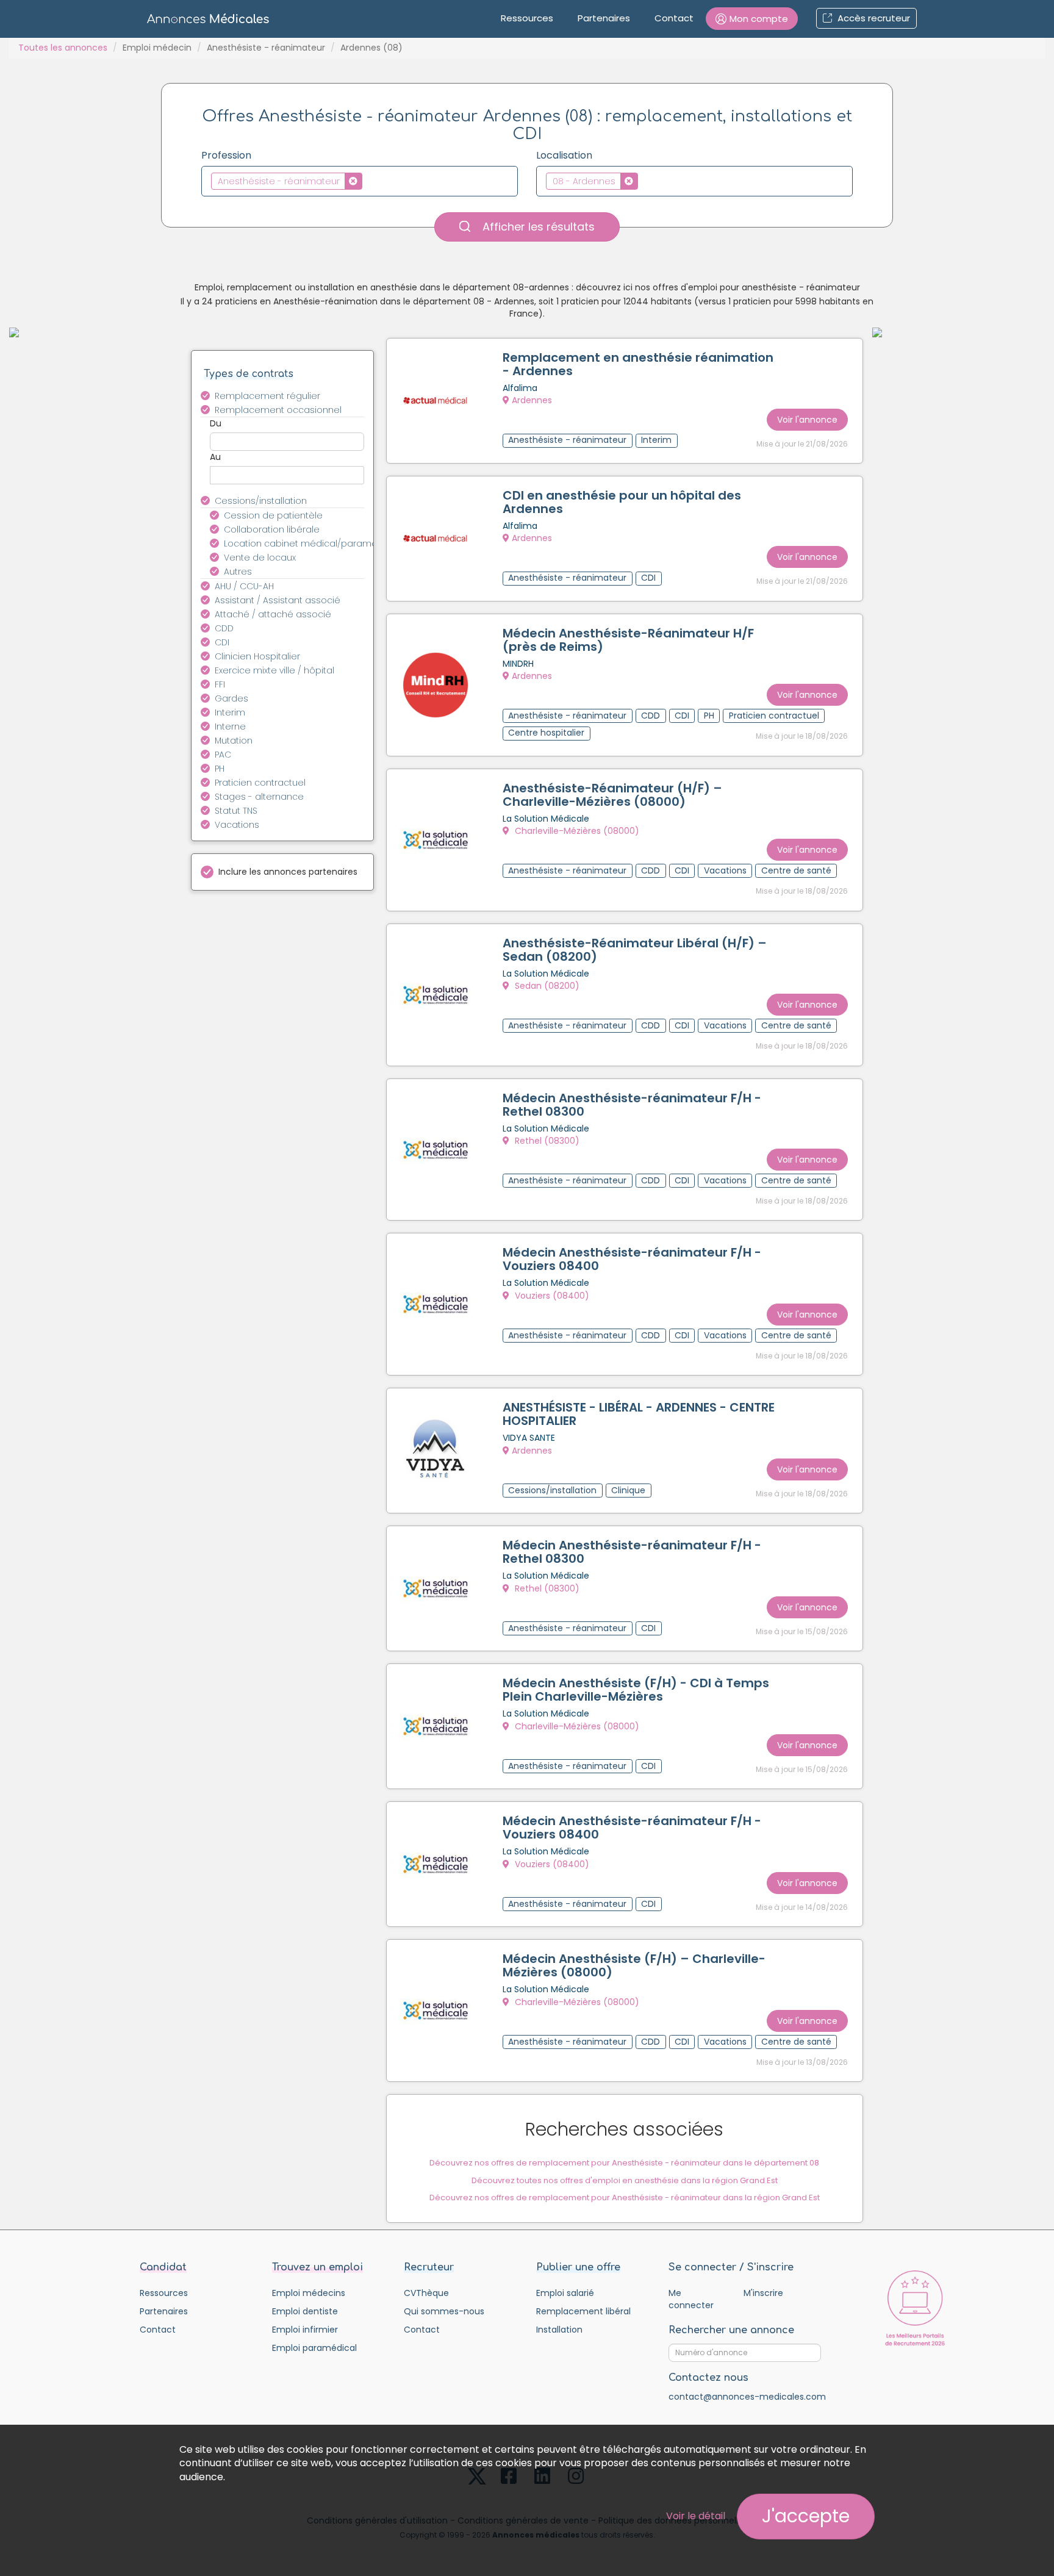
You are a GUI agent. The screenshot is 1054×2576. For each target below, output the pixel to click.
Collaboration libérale (272, 529)
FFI (220, 684)
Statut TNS (236, 811)
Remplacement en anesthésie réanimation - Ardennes (638, 364)
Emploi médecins (309, 2293)
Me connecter (691, 2299)
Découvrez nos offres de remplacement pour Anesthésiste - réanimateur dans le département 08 (624, 2163)
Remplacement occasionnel (278, 410)
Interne (230, 727)
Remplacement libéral (583, 2311)
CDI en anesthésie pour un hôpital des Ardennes (622, 502)
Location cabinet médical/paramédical (301, 544)
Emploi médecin (157, 48)
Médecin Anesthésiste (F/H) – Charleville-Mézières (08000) (634, 1965)
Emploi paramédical (314, 2348)
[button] (752, 19)
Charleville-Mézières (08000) (576, 831)
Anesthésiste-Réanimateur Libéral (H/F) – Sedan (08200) (635, 950)
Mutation (234, 741)
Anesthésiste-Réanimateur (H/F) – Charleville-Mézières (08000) (612, 795)
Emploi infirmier (305, 2330)
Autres (238, 572)
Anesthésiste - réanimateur (266, 48)
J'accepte (806, 2516)
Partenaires (604, 18)
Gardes (231, 698)
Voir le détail (696, 2516)
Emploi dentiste (305, 2311)
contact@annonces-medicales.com (747, 2397)
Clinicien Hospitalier (257, 656)
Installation (559, 2330)
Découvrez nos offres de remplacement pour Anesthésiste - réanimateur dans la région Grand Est (625, 2197)
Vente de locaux (260, 558)
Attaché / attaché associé (273, 614)
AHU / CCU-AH (244, 586)
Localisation (564, 156)
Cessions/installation (261, 501)
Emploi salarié (565, 2293)
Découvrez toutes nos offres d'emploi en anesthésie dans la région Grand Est (625, 2180)
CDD (224, 628)
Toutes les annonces (63, 48)
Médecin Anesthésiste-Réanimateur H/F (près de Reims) (628, 640)
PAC (223, 755)
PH (220, 769)
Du (216, 423)
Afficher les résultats (537, 227)
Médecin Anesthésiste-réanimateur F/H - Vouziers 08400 (632, 1259)
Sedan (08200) (546, 986)
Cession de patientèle (273, 515)
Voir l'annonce (807, 420)
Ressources (527, 18)
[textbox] (369, 181)
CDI (222, 642)
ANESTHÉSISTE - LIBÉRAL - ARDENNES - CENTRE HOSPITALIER (639, 1414)
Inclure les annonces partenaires (288, 872)
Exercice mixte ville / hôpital (274, 670)
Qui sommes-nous (444, 2311)
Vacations (237, 825)
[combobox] (360, 181)
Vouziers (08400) (551, 1296)
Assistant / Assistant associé (278, 600)
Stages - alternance (259, 797)
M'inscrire (763, 2293)
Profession (226, 156)
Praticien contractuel (260, 783)
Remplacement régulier (267, 396)
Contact (674, 18)
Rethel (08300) (546, 1141)
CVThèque (426, 2293)
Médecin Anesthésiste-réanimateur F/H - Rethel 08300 (632, 1105)
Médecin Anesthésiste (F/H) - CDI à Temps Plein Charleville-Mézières (636, 1690)
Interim (230, 712)
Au (215, 457)
